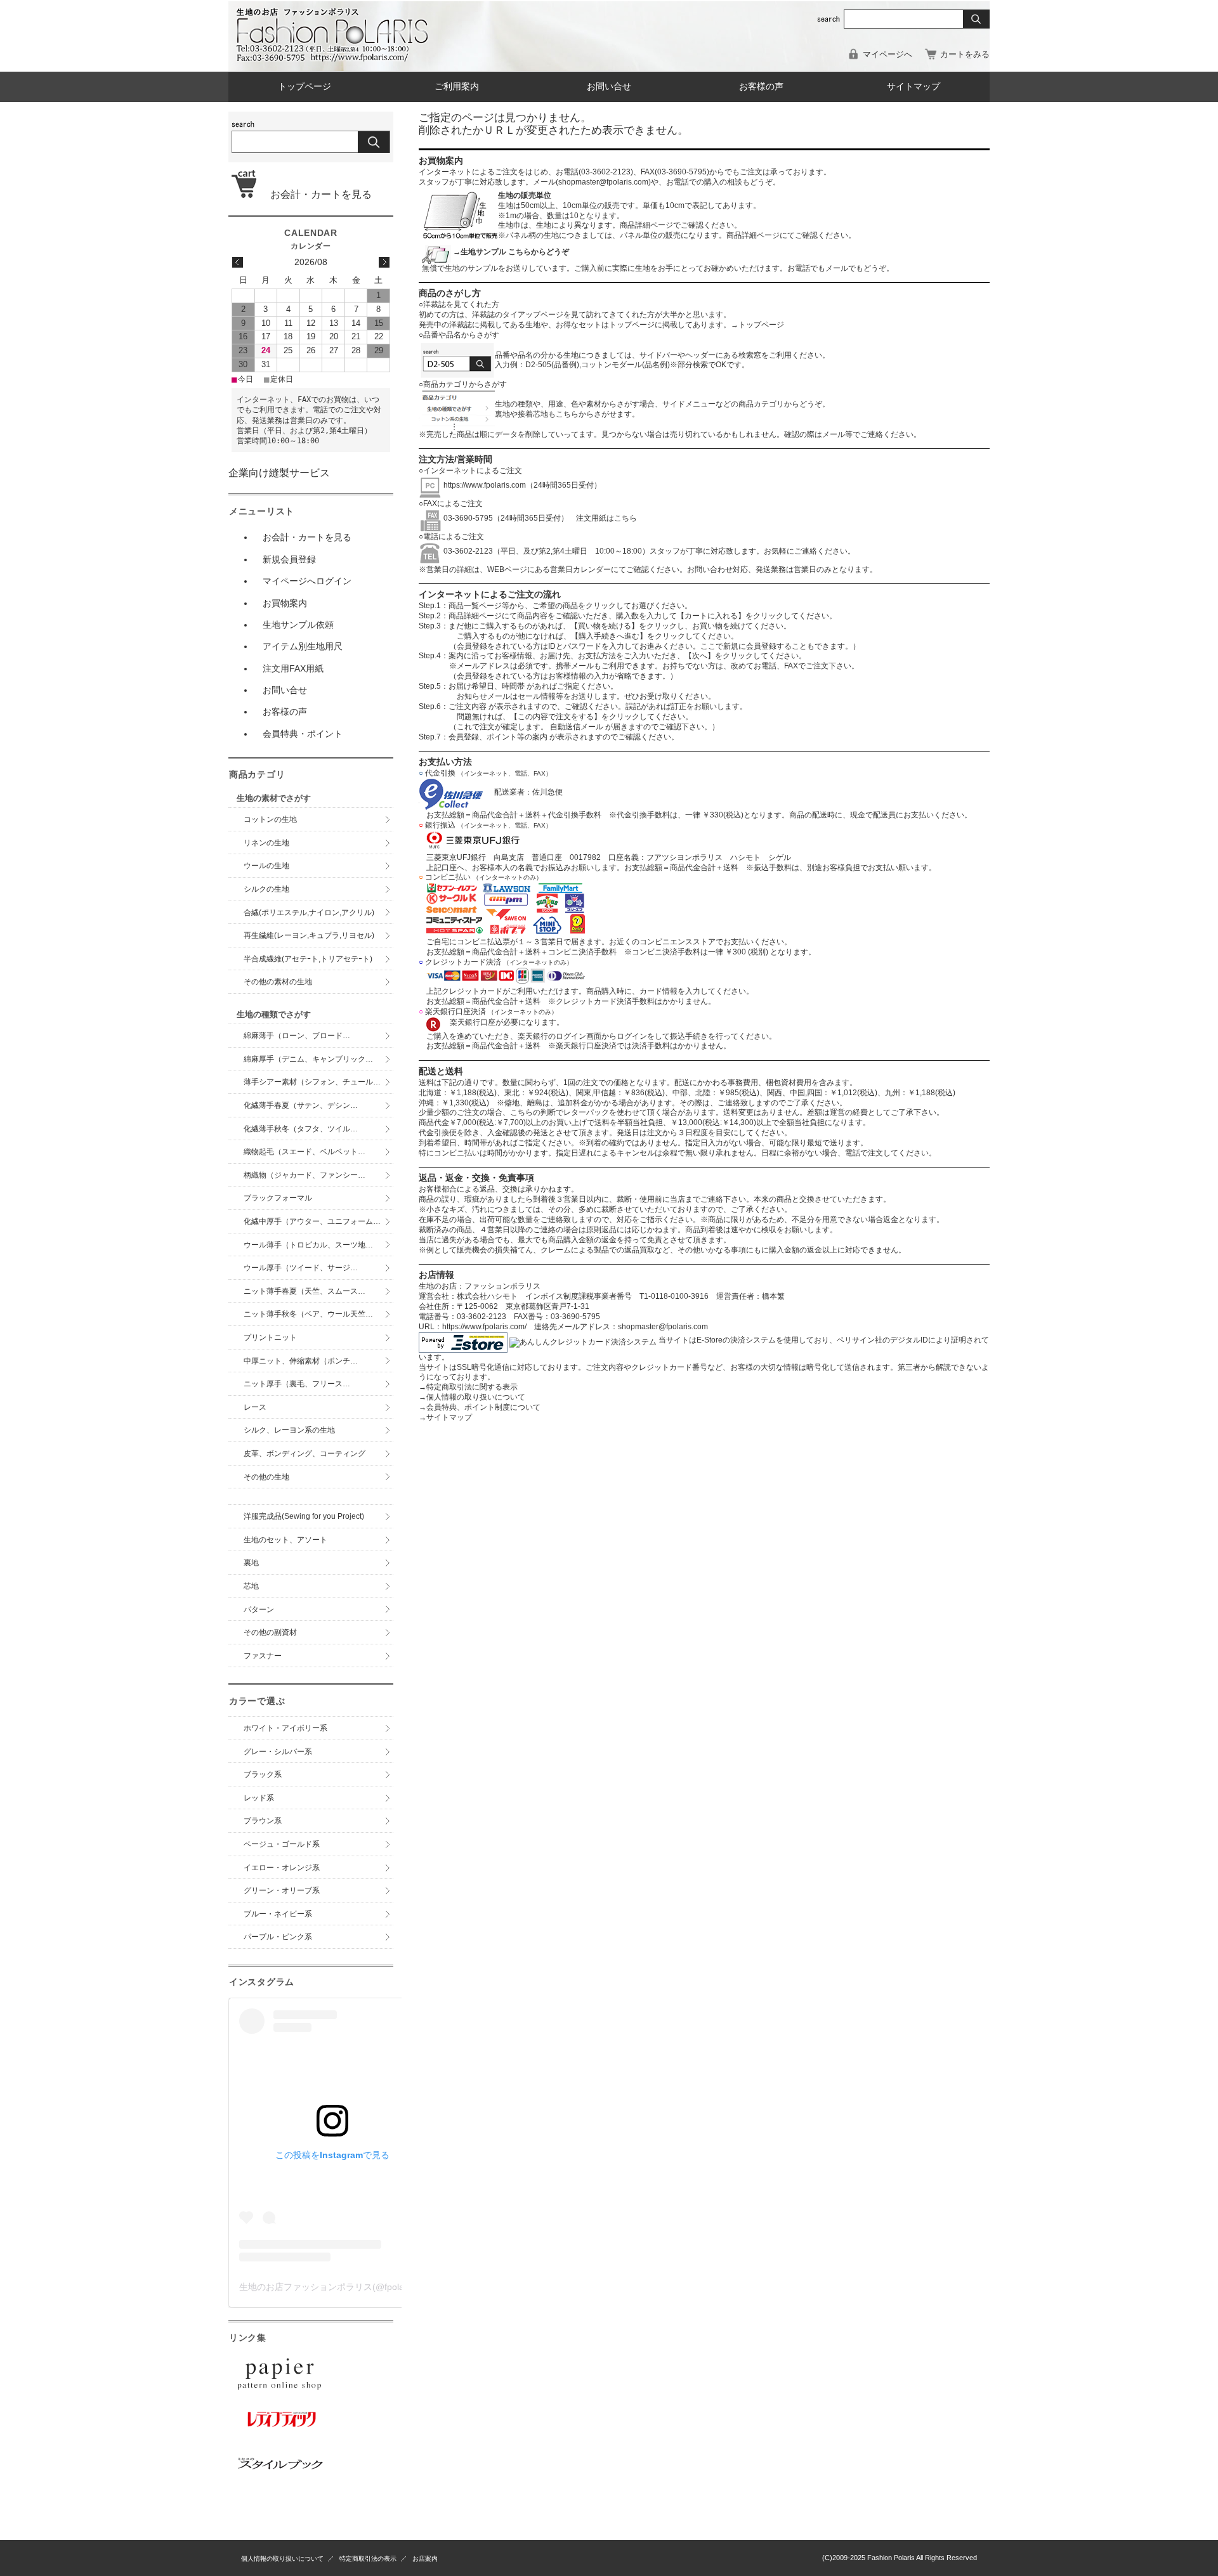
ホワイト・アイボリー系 (285, 1728)
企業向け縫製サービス (279, 473)
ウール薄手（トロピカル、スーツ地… (312, 1245)
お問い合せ (609, 87)
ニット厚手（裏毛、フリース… (297, 1384)
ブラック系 (263, 1774)
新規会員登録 (289, 559)
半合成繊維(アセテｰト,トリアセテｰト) (308, 959)
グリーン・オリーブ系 (282, 1890)
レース (255, 1407)
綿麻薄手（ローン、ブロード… (297, 1036)
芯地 (251, 1586)
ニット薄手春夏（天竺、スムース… (304, 1291)
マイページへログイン (307, 581)
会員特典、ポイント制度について (480, 1407)
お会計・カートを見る (316, 194)
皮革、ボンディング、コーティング (304, 1454)
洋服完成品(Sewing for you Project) (304, 1516)
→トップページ (757, 325)
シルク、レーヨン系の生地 (289, 1430)
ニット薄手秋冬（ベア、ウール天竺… (308, 1314)
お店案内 (425, 2559)
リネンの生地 (266, 843)
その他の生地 (266, 1477)
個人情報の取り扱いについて (472, 1397)
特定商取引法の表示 (368, 2559)
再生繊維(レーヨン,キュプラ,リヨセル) (309, 935)
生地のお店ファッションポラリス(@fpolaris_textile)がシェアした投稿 (378, 2287)
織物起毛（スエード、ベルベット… (304, 1152)
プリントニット (270, 1337)
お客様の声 (761, 87)
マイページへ (887, 54)
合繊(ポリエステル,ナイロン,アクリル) (309, 913)
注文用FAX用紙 (293, 668)
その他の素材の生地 (278, 982)
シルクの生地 (266, 889)
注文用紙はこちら (603, 518)
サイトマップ (913, 87)
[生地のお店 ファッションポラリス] (336, 58)
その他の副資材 (270, 1632)
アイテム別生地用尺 (303, 646)
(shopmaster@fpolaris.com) (603, 182)
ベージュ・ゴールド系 (282, 1844)
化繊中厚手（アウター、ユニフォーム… (312, 1221)
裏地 (251, 1563)
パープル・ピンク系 (278, 1937)
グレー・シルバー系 (278, 1752)
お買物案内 (285, 603)
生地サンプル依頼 (298, 625)
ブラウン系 (263, 1821)
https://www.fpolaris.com (485, 485)
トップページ (304, 87)
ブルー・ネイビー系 (278, 1914)
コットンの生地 (270, 819)
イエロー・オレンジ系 (282, 1868)
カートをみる (965, 54)
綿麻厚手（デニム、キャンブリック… (308, 1059)
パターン (259, 1610)
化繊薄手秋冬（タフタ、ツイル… (301, 1129)
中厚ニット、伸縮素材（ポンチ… (301, 1361)
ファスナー (263, 1656)
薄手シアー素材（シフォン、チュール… (312, 1082)
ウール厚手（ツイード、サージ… (301, 1268)
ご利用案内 (457, 87)
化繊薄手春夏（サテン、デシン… (301, 1105)
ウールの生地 (266, 866)
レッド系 (259, 1798)
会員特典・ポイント (303, 734)
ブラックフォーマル (278, 1198)
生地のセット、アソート (285, 1540)
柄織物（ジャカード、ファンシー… (304, 1175)
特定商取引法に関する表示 (468, 1387)
